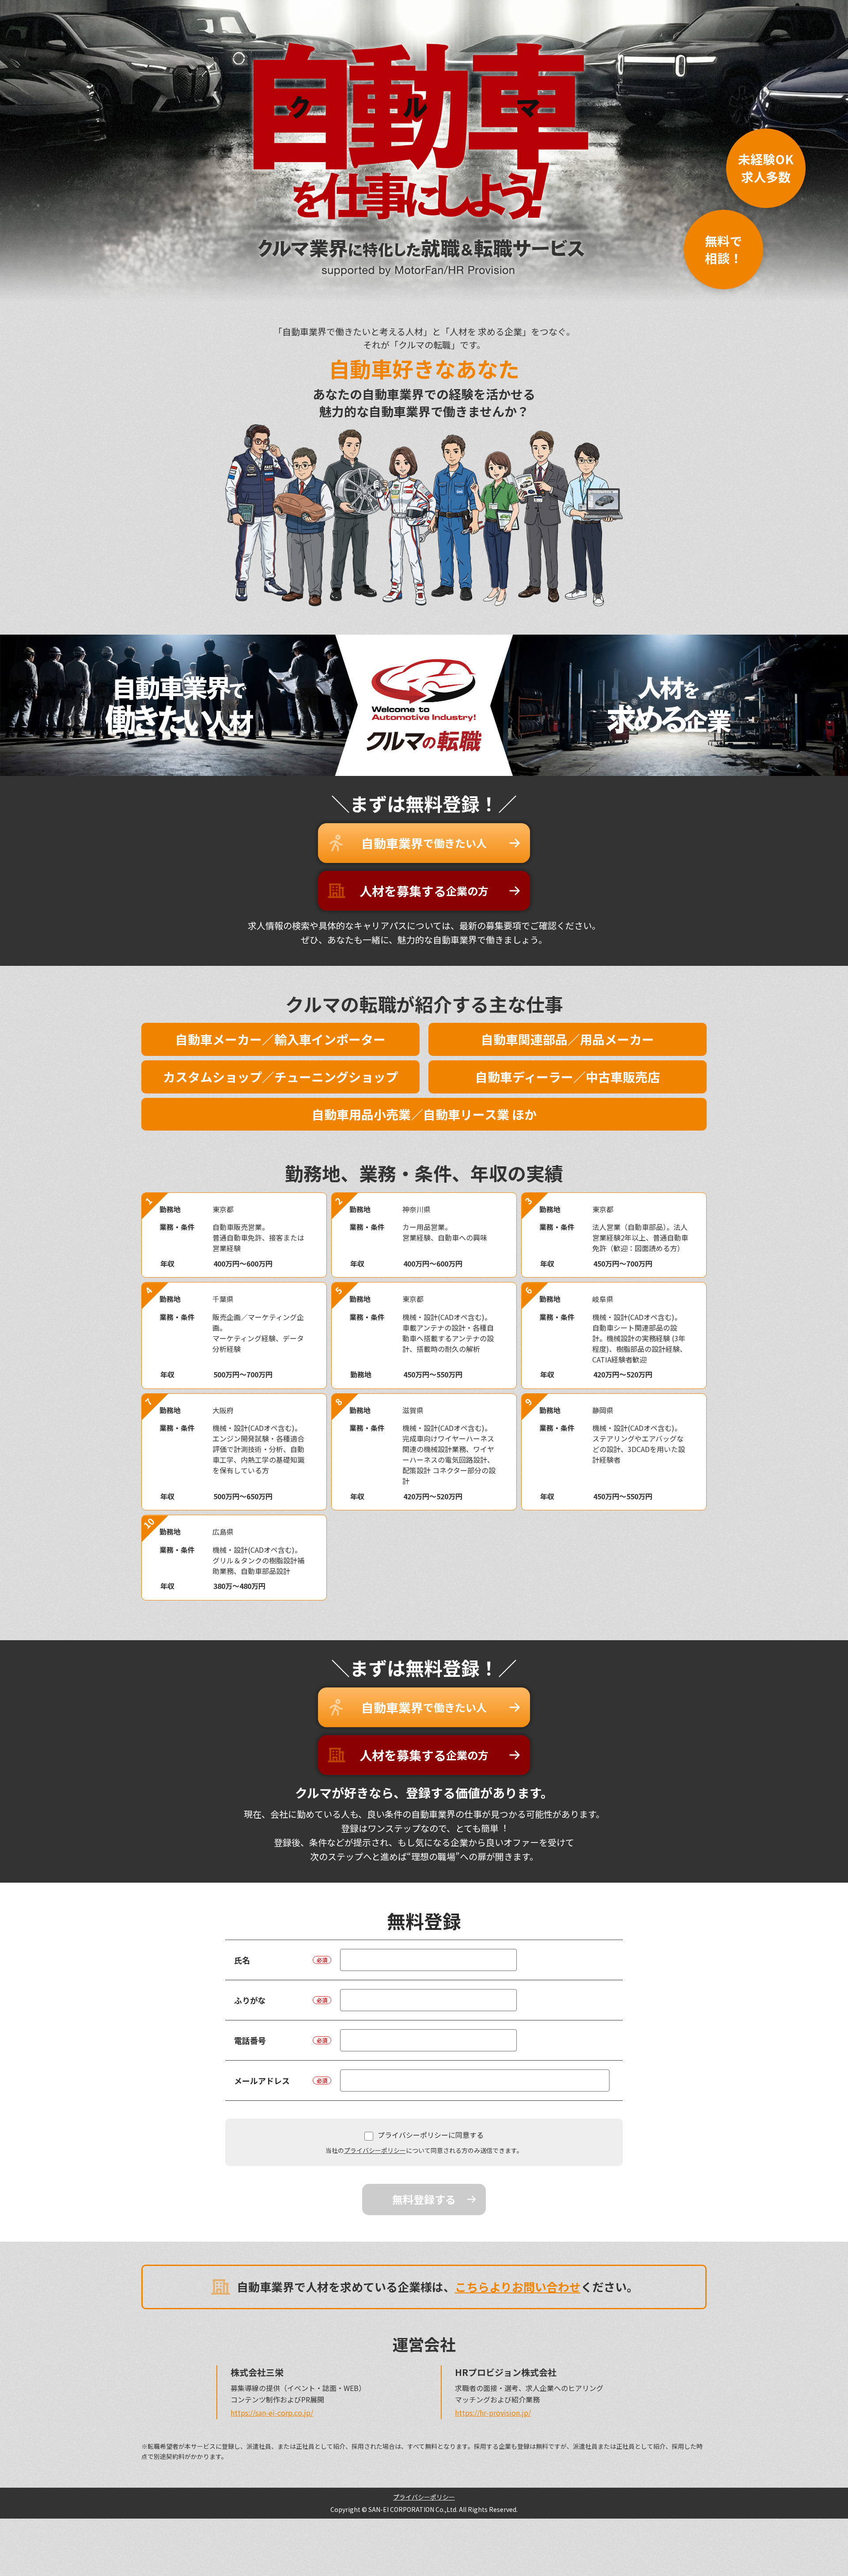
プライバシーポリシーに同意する (431, 2135)
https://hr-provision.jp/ (493, 2413)
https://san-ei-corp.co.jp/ (272, 2413)
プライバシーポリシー (375, 2150)
